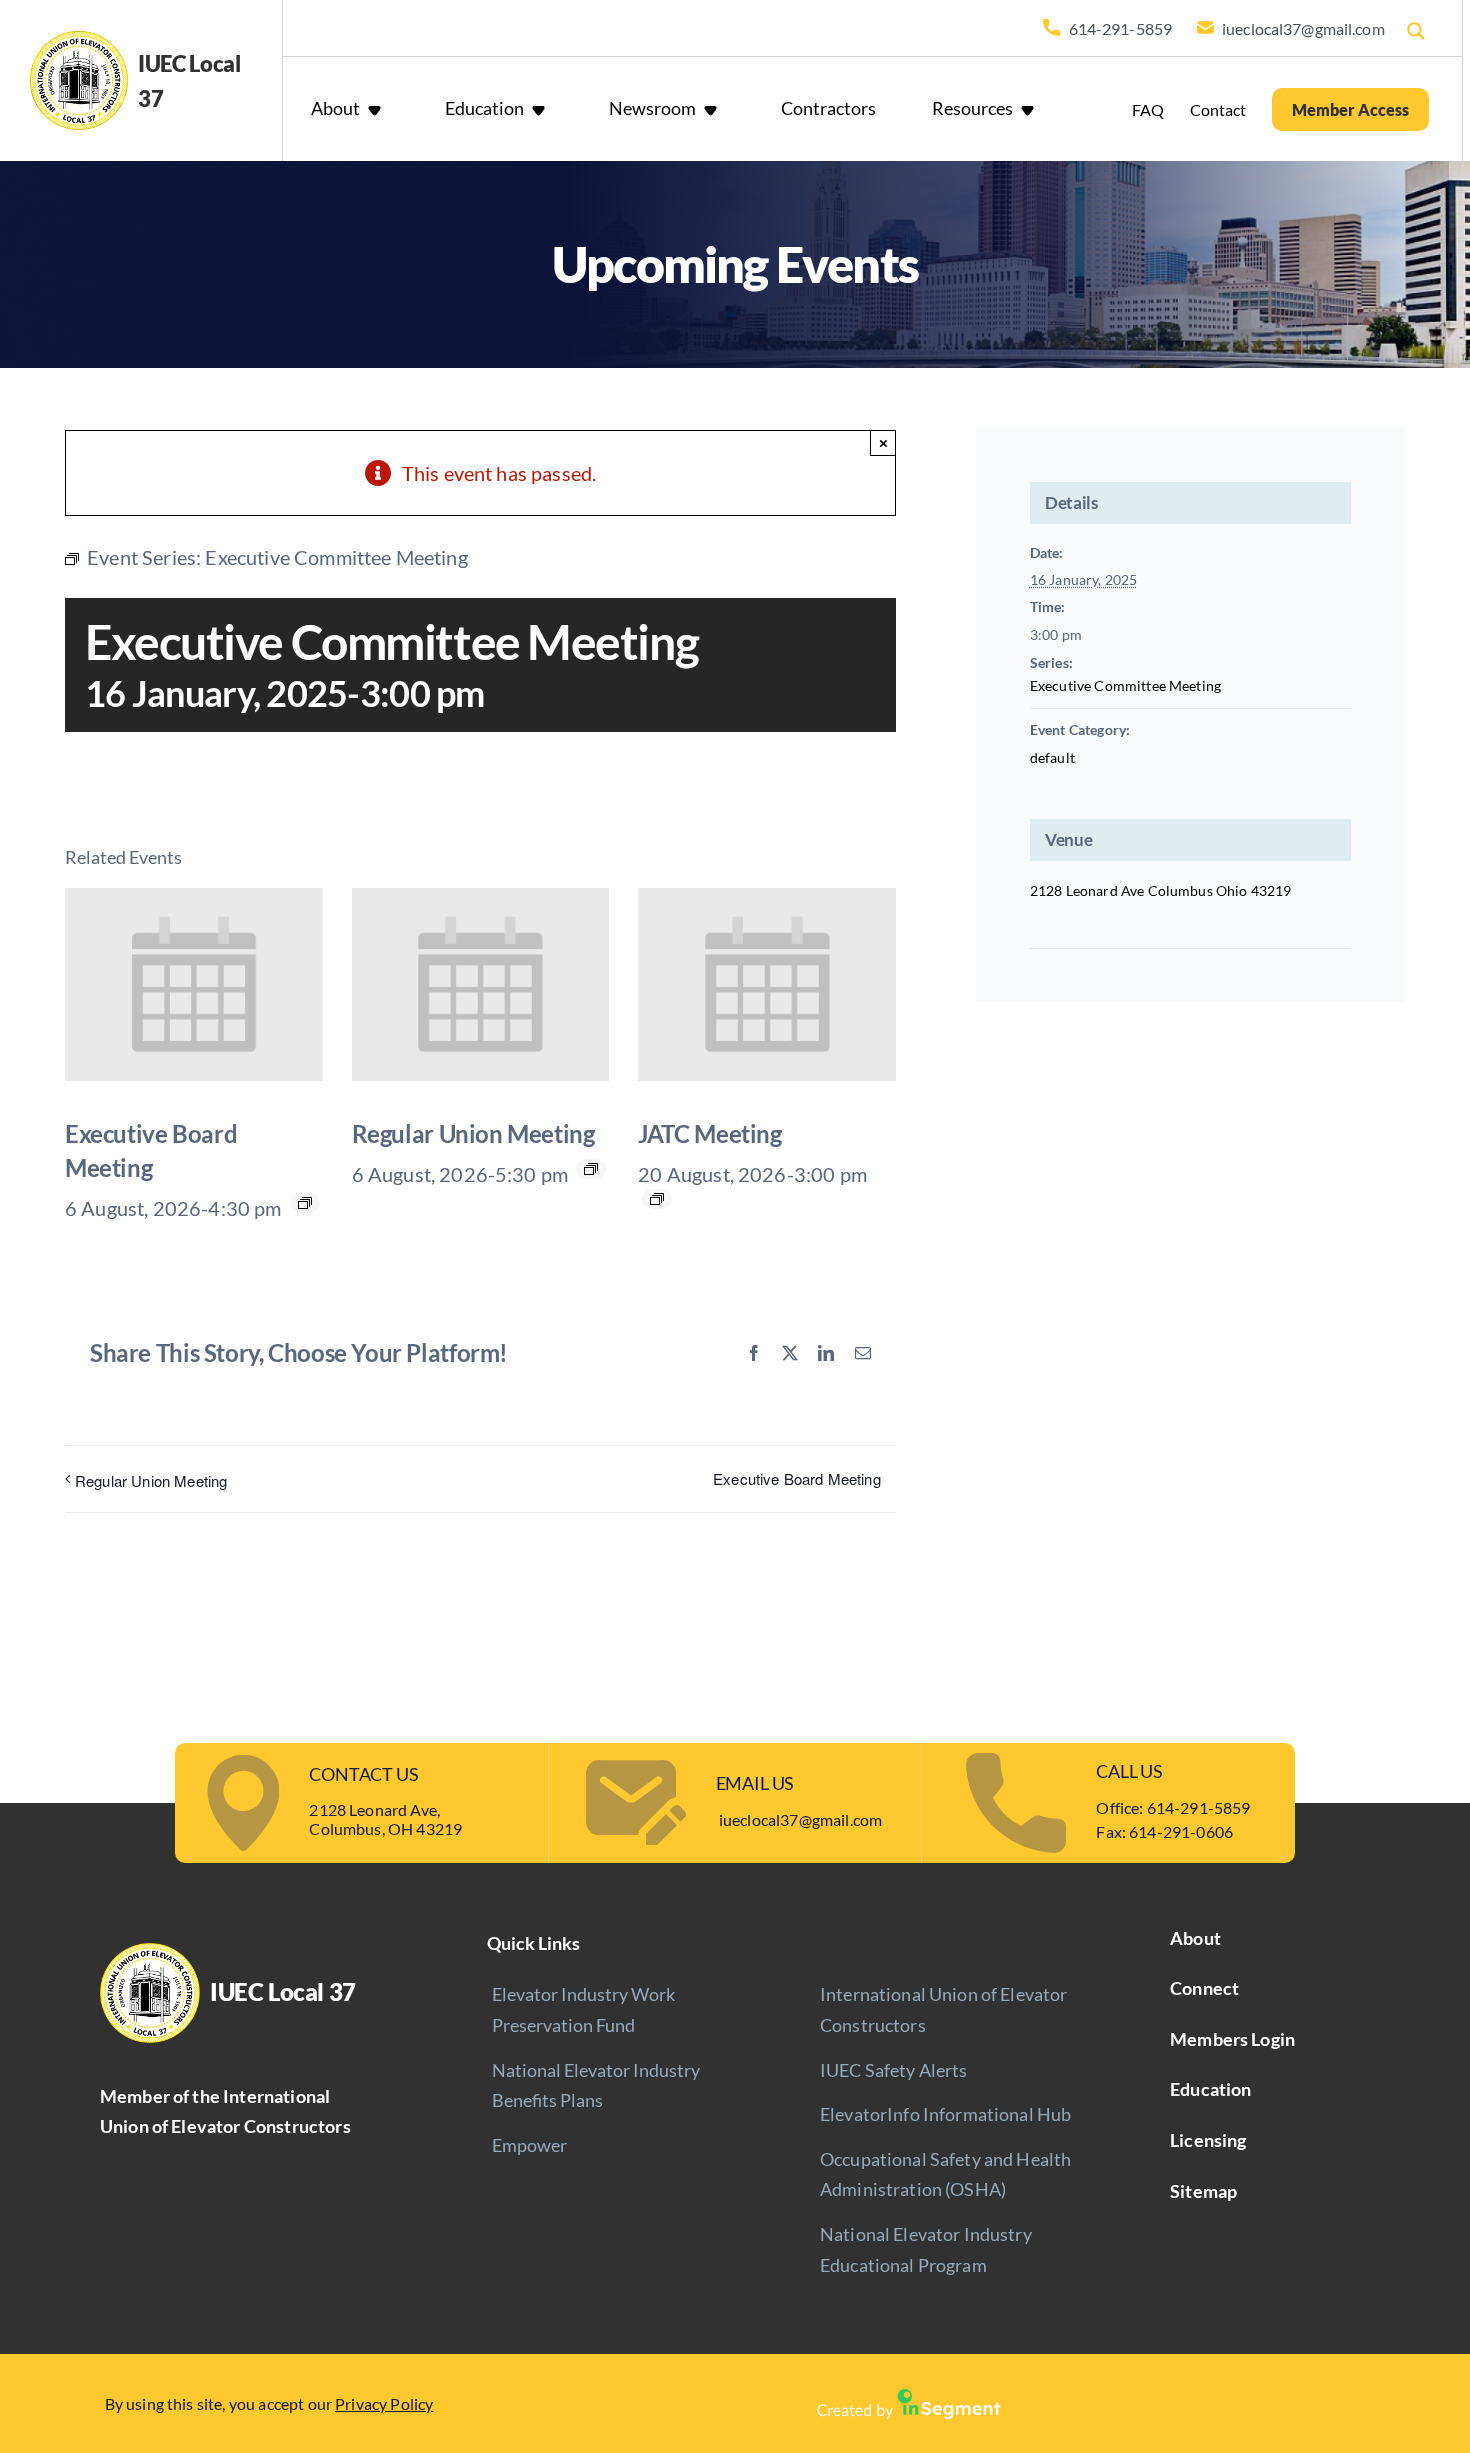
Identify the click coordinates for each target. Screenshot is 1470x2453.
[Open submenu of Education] (543, 109)
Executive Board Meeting (797, 1478)
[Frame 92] (908, 2399)
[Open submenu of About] (379, 109)
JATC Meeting (709, 1133)
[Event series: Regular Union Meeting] (591, 1169)
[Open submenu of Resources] (1032, 109)
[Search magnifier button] (1416, 31)
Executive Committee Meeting (1125, 685)
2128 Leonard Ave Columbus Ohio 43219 (1161, 890)
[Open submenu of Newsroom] (715, 109)
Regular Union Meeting (473, 1133)
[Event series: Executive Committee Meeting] (657, 1199)
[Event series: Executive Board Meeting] (305, 1203)
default (1052, 757)
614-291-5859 (1199, 1807)
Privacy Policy (384, 2403)
